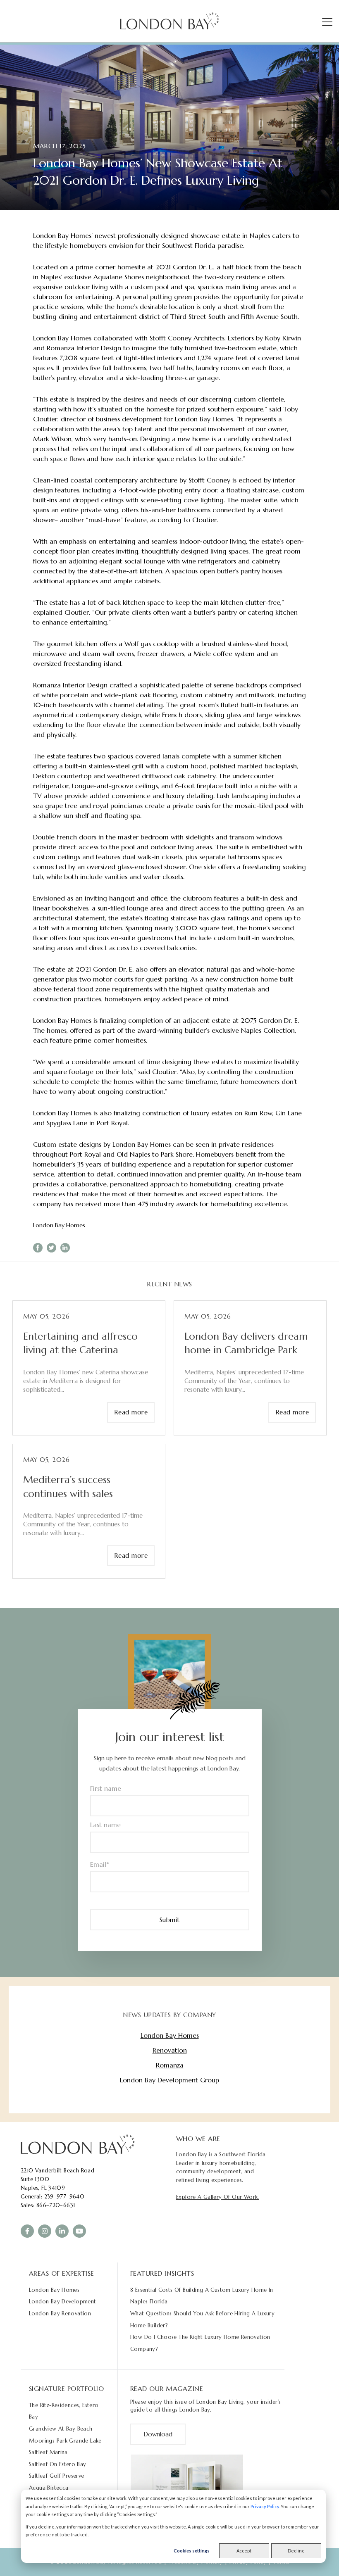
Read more (131, 1412)
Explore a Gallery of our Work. (218, 2197)
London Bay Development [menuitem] (63, 2302)
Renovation (170, 2050)
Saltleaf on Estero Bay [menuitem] (58, 2464)
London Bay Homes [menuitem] (54, 2290)
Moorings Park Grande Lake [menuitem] (65, 2441)
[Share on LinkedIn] (65, 1248)
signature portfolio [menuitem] (66, 2388)
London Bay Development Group (169, 2080)
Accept (244, 2551)
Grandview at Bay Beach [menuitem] (61, 2429)
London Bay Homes (59, 1225)
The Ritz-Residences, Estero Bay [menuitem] (64, 2411)
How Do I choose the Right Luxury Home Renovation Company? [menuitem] (200, 2343)
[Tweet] (51, 1248)
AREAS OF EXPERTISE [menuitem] (62, 2273)
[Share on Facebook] (38, 1248)
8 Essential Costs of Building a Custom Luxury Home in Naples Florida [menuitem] (202, 2296)
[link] (78, 2144)
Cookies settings (192, 2551)
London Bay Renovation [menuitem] (60, 2313)
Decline (296, 2551)
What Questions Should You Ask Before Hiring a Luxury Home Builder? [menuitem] (202, 2319)
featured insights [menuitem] (162, 2273)
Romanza (170, 2065)
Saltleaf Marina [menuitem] (48, 2452)
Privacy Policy (265, 2506)
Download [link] (158, 2434)
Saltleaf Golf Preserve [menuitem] (57, 2476)
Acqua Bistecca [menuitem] (49, 2488)
